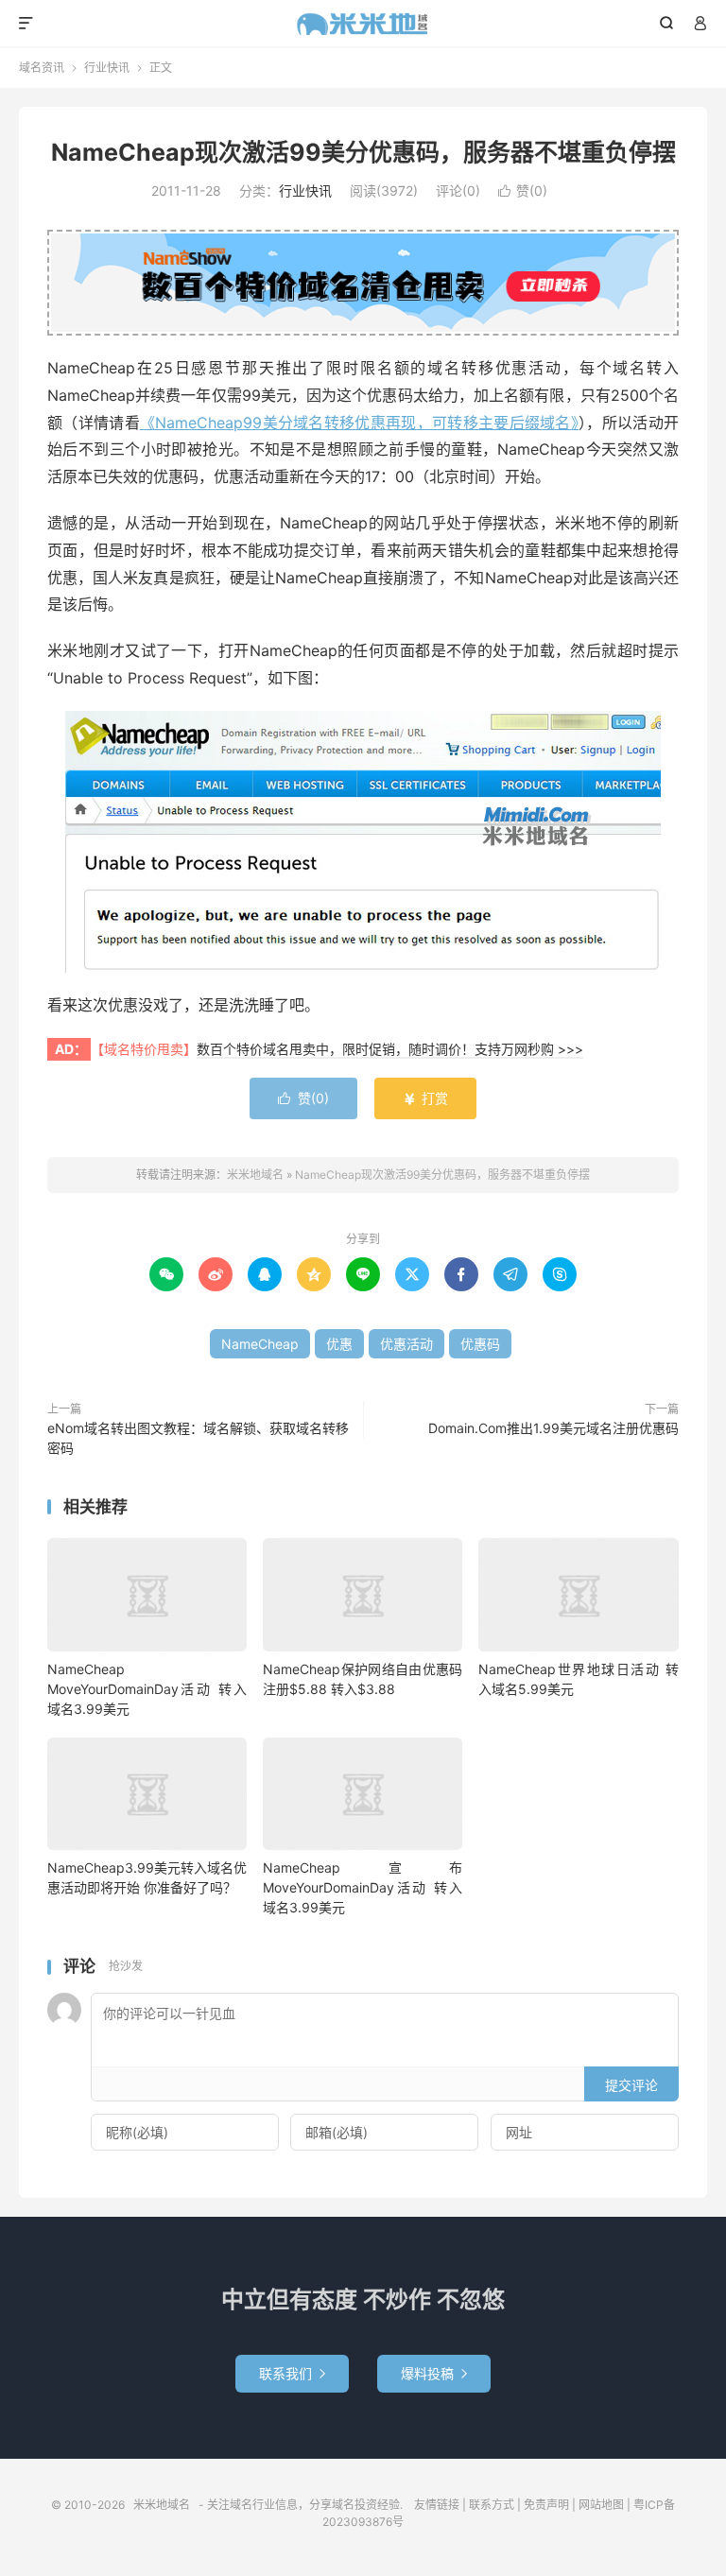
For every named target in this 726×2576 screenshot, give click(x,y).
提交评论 (631, 2085)
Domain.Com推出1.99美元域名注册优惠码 (553, 1428)
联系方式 (492, 2505)
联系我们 (292, 2373)
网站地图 (601, 2505)
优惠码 (480, 1344)
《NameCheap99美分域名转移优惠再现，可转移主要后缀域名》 (359, 423)
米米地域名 (363, 24)
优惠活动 (406, 1344)
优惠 (339, 1344)
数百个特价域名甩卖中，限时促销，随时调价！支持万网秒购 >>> (390, 1049)
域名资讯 (42, 68)
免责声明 (546, 2505)
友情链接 (437, 2505)
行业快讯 (107, 68)
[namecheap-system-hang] (363, 842)
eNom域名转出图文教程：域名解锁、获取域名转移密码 (198, 1438)
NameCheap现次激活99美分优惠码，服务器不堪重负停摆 (363, 152)
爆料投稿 (434, 2373)
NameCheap (260, 1344)
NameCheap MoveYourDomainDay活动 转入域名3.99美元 (147, 1689)
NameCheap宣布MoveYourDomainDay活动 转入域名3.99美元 (363, 1887)
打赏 (425, 1098)
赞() (523, 190)
